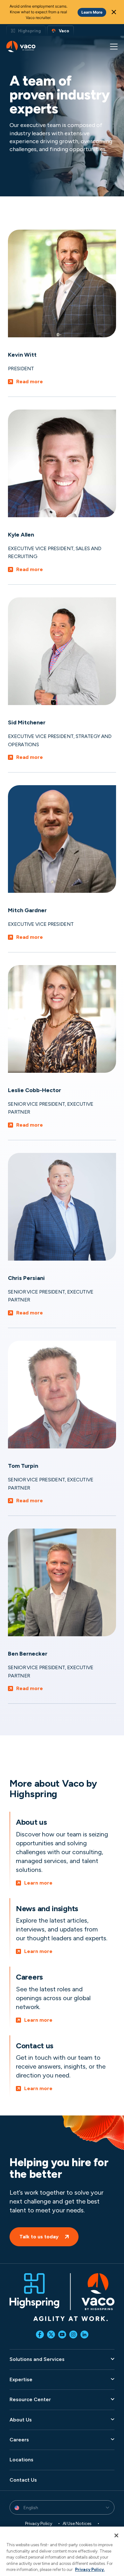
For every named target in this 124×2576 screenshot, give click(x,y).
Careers (19, 2440)
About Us (21, 2419)
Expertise (21, 2379)
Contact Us (23, 2480)
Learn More (92, 12)
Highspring (29, 31)
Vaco (64, 31)
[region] (62, 2551)
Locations (21, 2460)
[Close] (116, 2535)
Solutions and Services (37, 2359)
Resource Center (30, 2399)
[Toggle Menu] (114, 47)
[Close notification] (114, 12)
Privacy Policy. (90, 2570)
